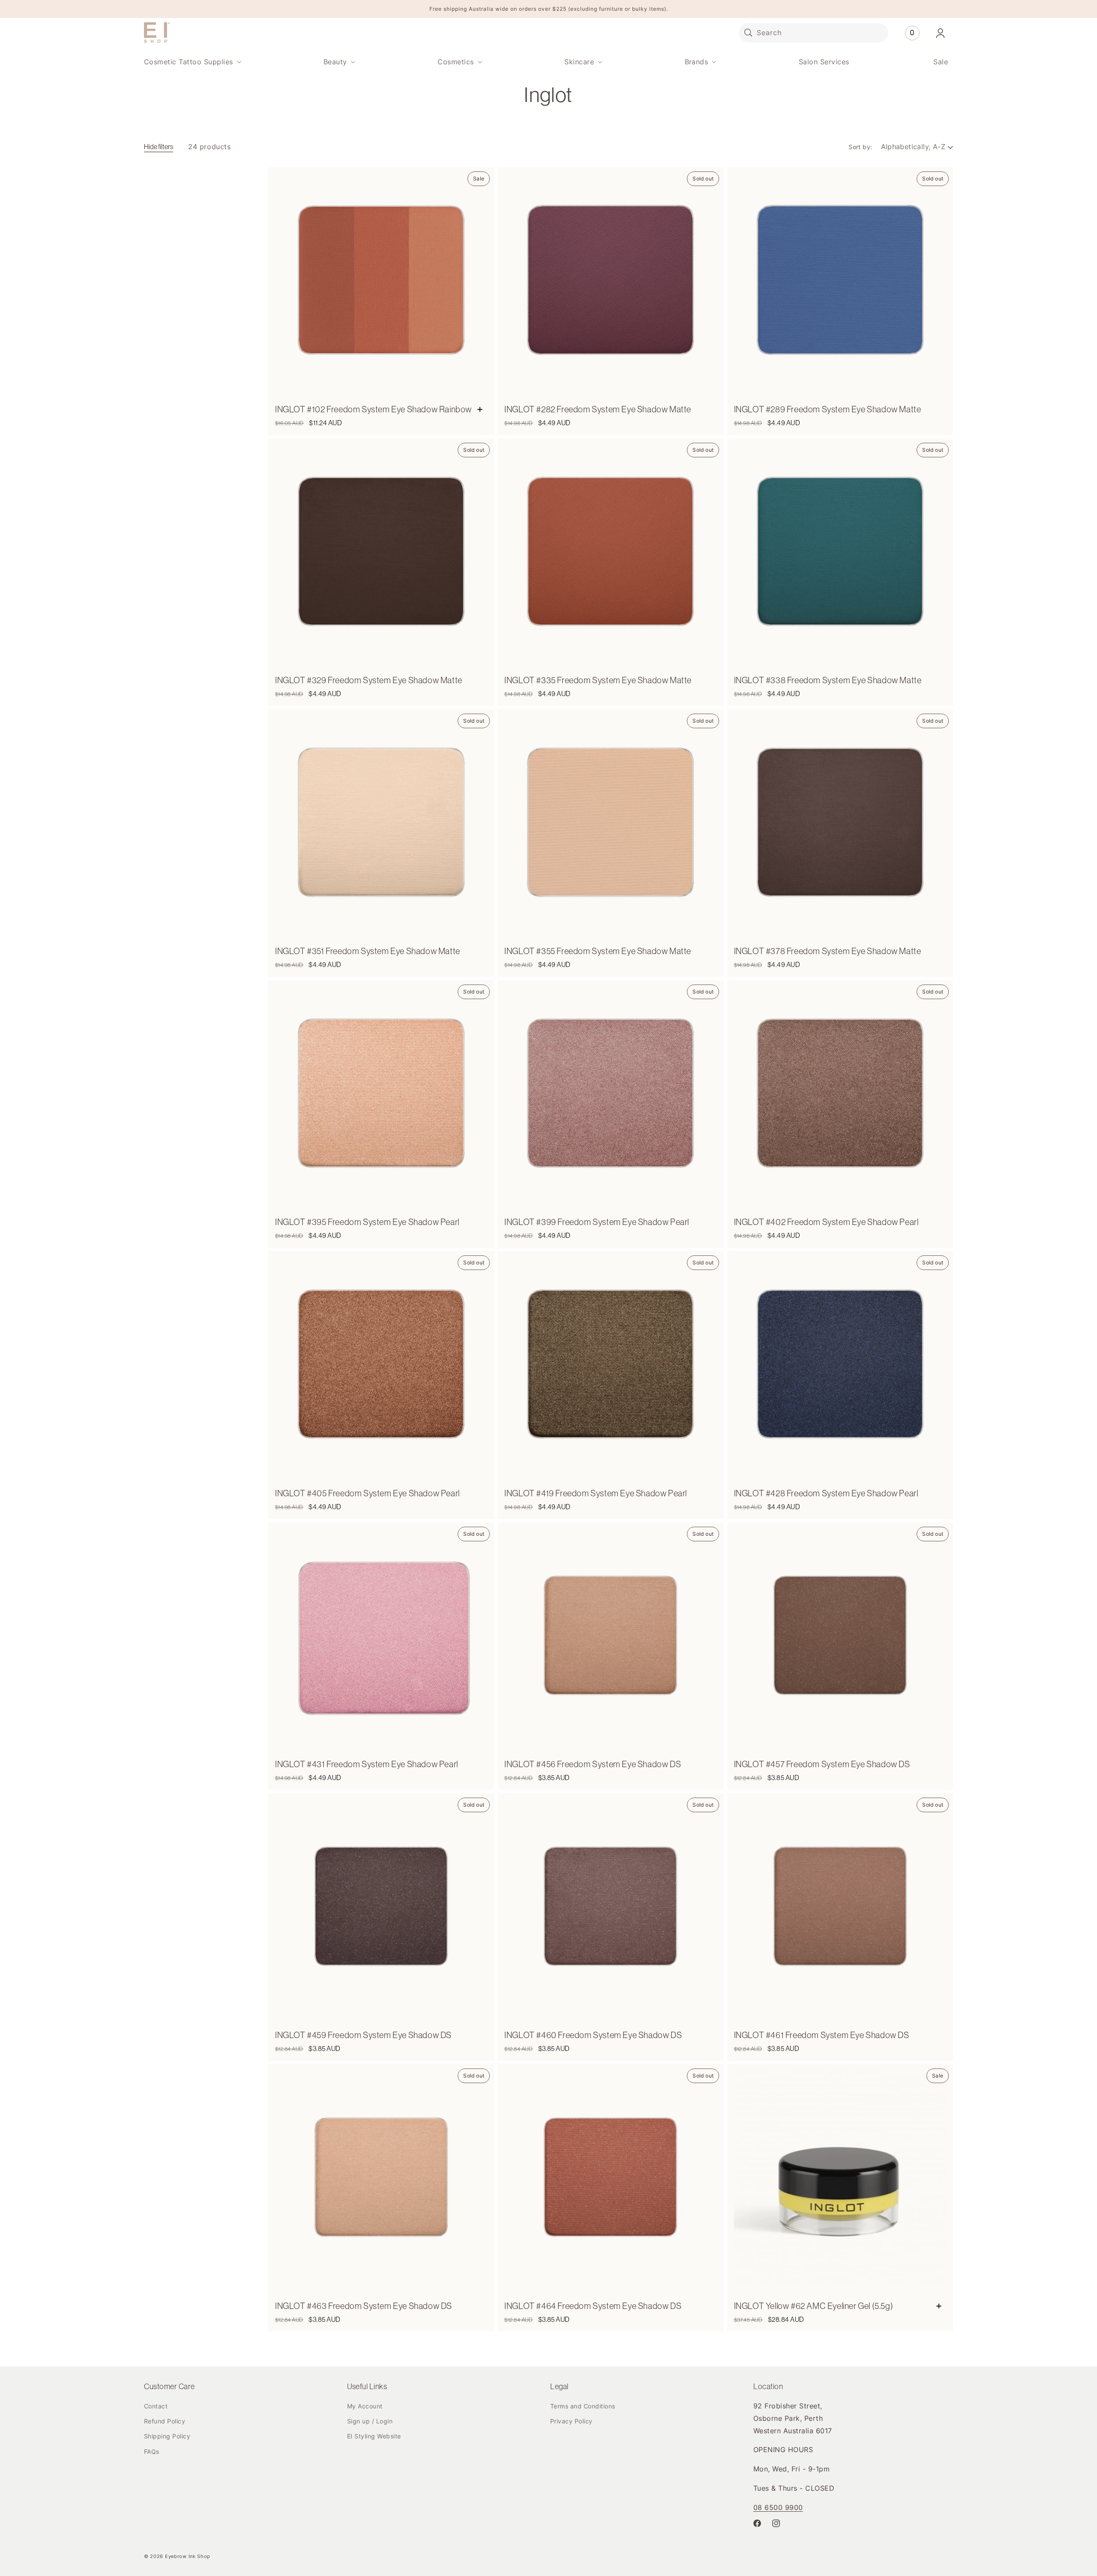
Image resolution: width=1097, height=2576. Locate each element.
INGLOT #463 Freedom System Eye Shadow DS (364, 2306)
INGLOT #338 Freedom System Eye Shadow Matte (828, 680)
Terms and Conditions (583, 2406)
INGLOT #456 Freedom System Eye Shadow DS (593, 1764)
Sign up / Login (370, 2421)
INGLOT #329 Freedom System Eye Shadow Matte (369, 680)
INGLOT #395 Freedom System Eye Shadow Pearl (367, 1222)
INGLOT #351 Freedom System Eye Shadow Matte (368, 951)
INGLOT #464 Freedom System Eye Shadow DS (593, 2306)
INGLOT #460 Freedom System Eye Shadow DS (593, 2035)
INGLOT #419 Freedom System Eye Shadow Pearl (596, 1493)
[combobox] (814, 33)
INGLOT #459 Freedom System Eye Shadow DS (363, 2035)
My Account (365, 2406)
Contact (156, 2406)
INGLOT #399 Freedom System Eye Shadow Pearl (597, 1222)
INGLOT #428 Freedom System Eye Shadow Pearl (826, 1493)
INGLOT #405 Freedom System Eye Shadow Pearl (367, 1493)
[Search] (748, 33)
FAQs (152, 2451)
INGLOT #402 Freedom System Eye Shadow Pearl (826, 1222)
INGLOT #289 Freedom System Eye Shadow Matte (828, 409)
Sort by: (860, 147)
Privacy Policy (571, 2421)
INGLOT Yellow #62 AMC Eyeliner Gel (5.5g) (814, 2306)
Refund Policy (165, 2421)
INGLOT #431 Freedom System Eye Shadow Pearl (367, 1764)
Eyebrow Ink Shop (188, 2556)
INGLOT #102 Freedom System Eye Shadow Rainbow (373, 409)
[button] (192, 62)
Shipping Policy (167, 2436)
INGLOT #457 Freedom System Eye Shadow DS (822, 1764)
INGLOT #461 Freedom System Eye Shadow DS (822, 2035)
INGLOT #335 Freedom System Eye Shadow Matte (598, 680)
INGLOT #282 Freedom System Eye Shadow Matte (598, 409)
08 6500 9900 (778, 2507)
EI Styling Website (374, 2436)
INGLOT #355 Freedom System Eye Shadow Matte (598, 951)
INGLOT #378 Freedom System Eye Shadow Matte (828, 951)
